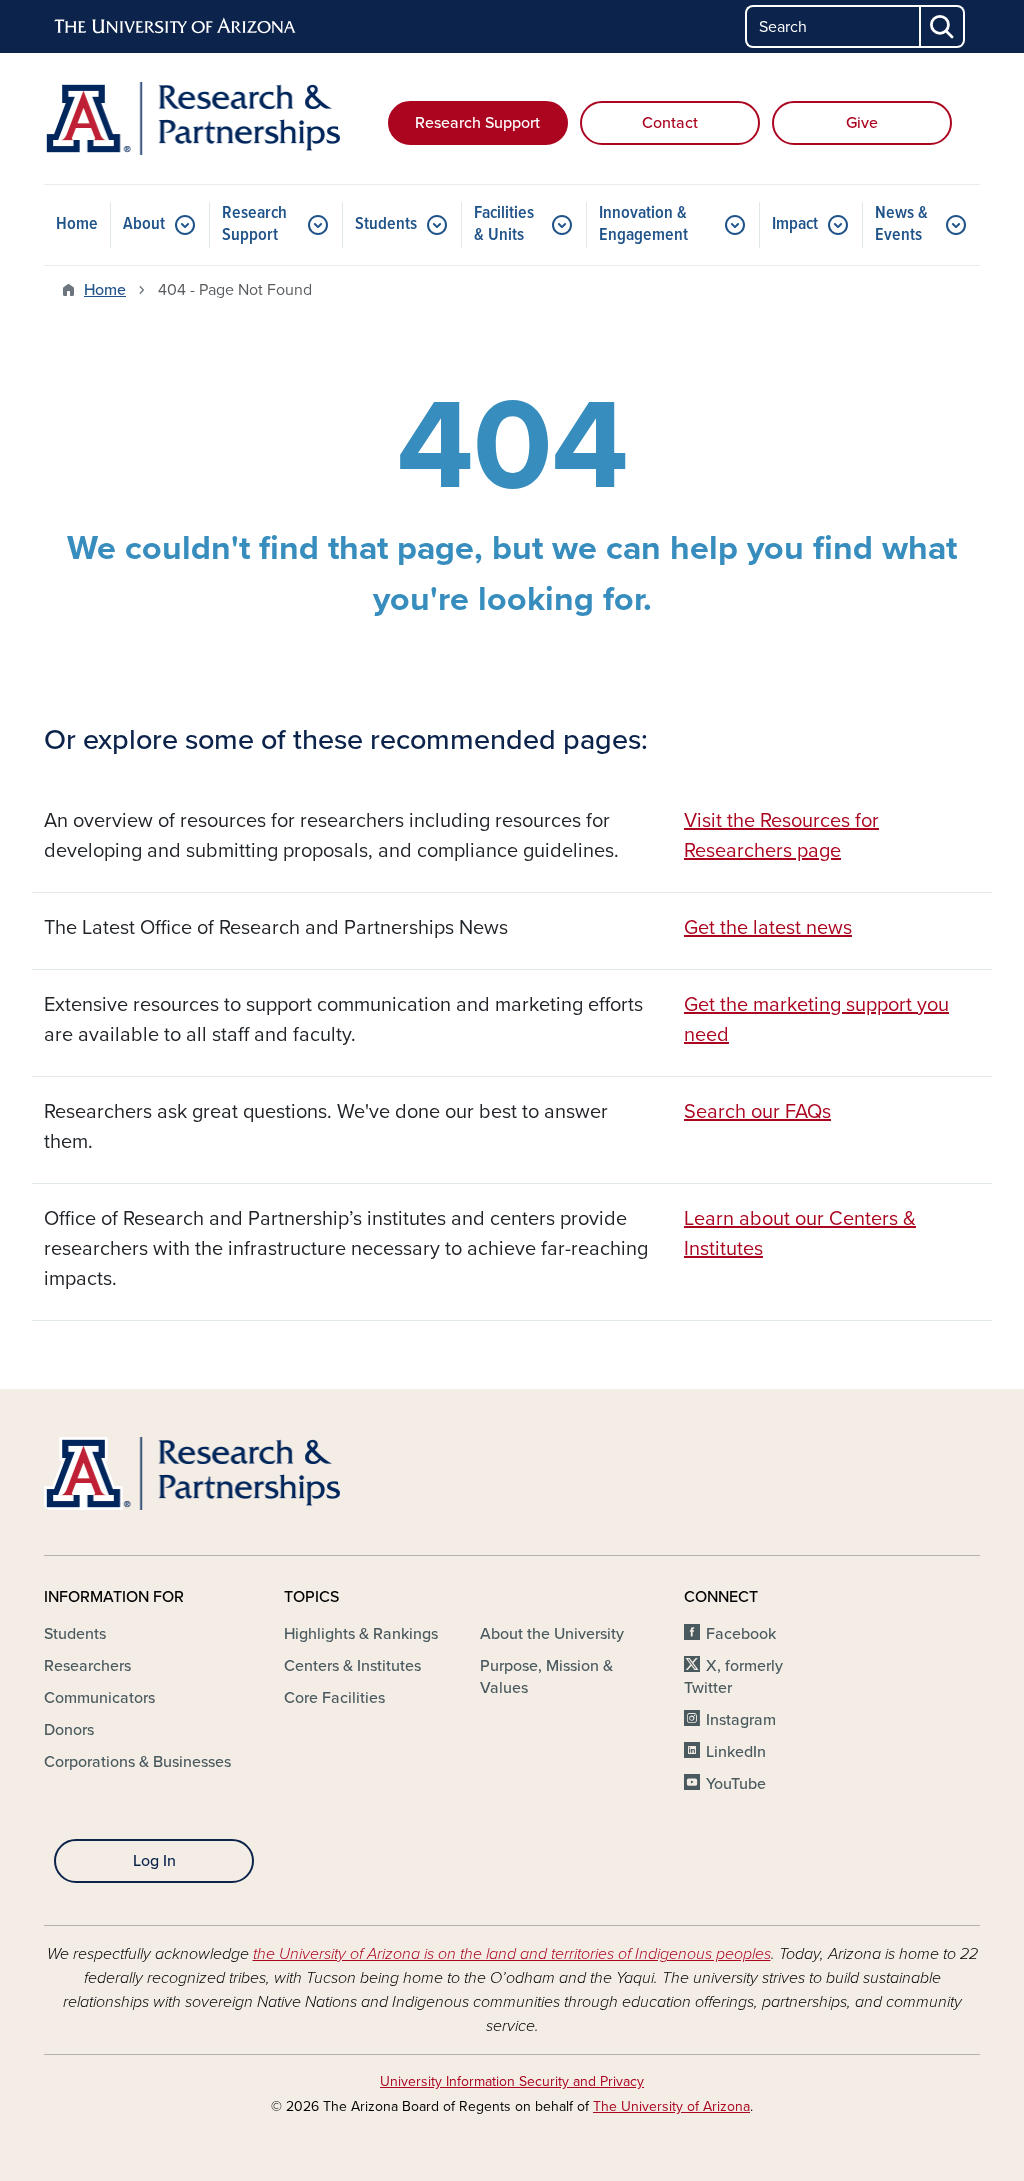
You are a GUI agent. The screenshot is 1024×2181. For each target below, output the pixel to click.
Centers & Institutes (352, 1666)
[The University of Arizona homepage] (176, 27)
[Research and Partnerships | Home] (192, 118)
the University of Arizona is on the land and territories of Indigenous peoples (512, 1954)
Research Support (477, 123)
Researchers (87, 1666)
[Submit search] (943, 26)
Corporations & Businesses (137, 1762)
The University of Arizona (671, 2106)
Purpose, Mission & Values (546, 1677)
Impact (795, 224)
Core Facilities (334, 1698)
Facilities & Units (504, 224)
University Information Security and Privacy (512, 2081)
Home (77, 224)
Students (386, 224)
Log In (154, 1861)
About (144, 224)
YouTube (736, 1784)
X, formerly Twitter (733, 1677)
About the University (552, 1634)
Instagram (741, 1720)
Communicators (99, 1698)
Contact (670, 123)
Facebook (741, 1634)
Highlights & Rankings (361, 1634)
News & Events (901, 224)
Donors (69, 1730)
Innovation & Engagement (643, 224)
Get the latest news (768, 928)
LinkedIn (736, 1752)
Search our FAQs (757, 1112)
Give (862, 123)
